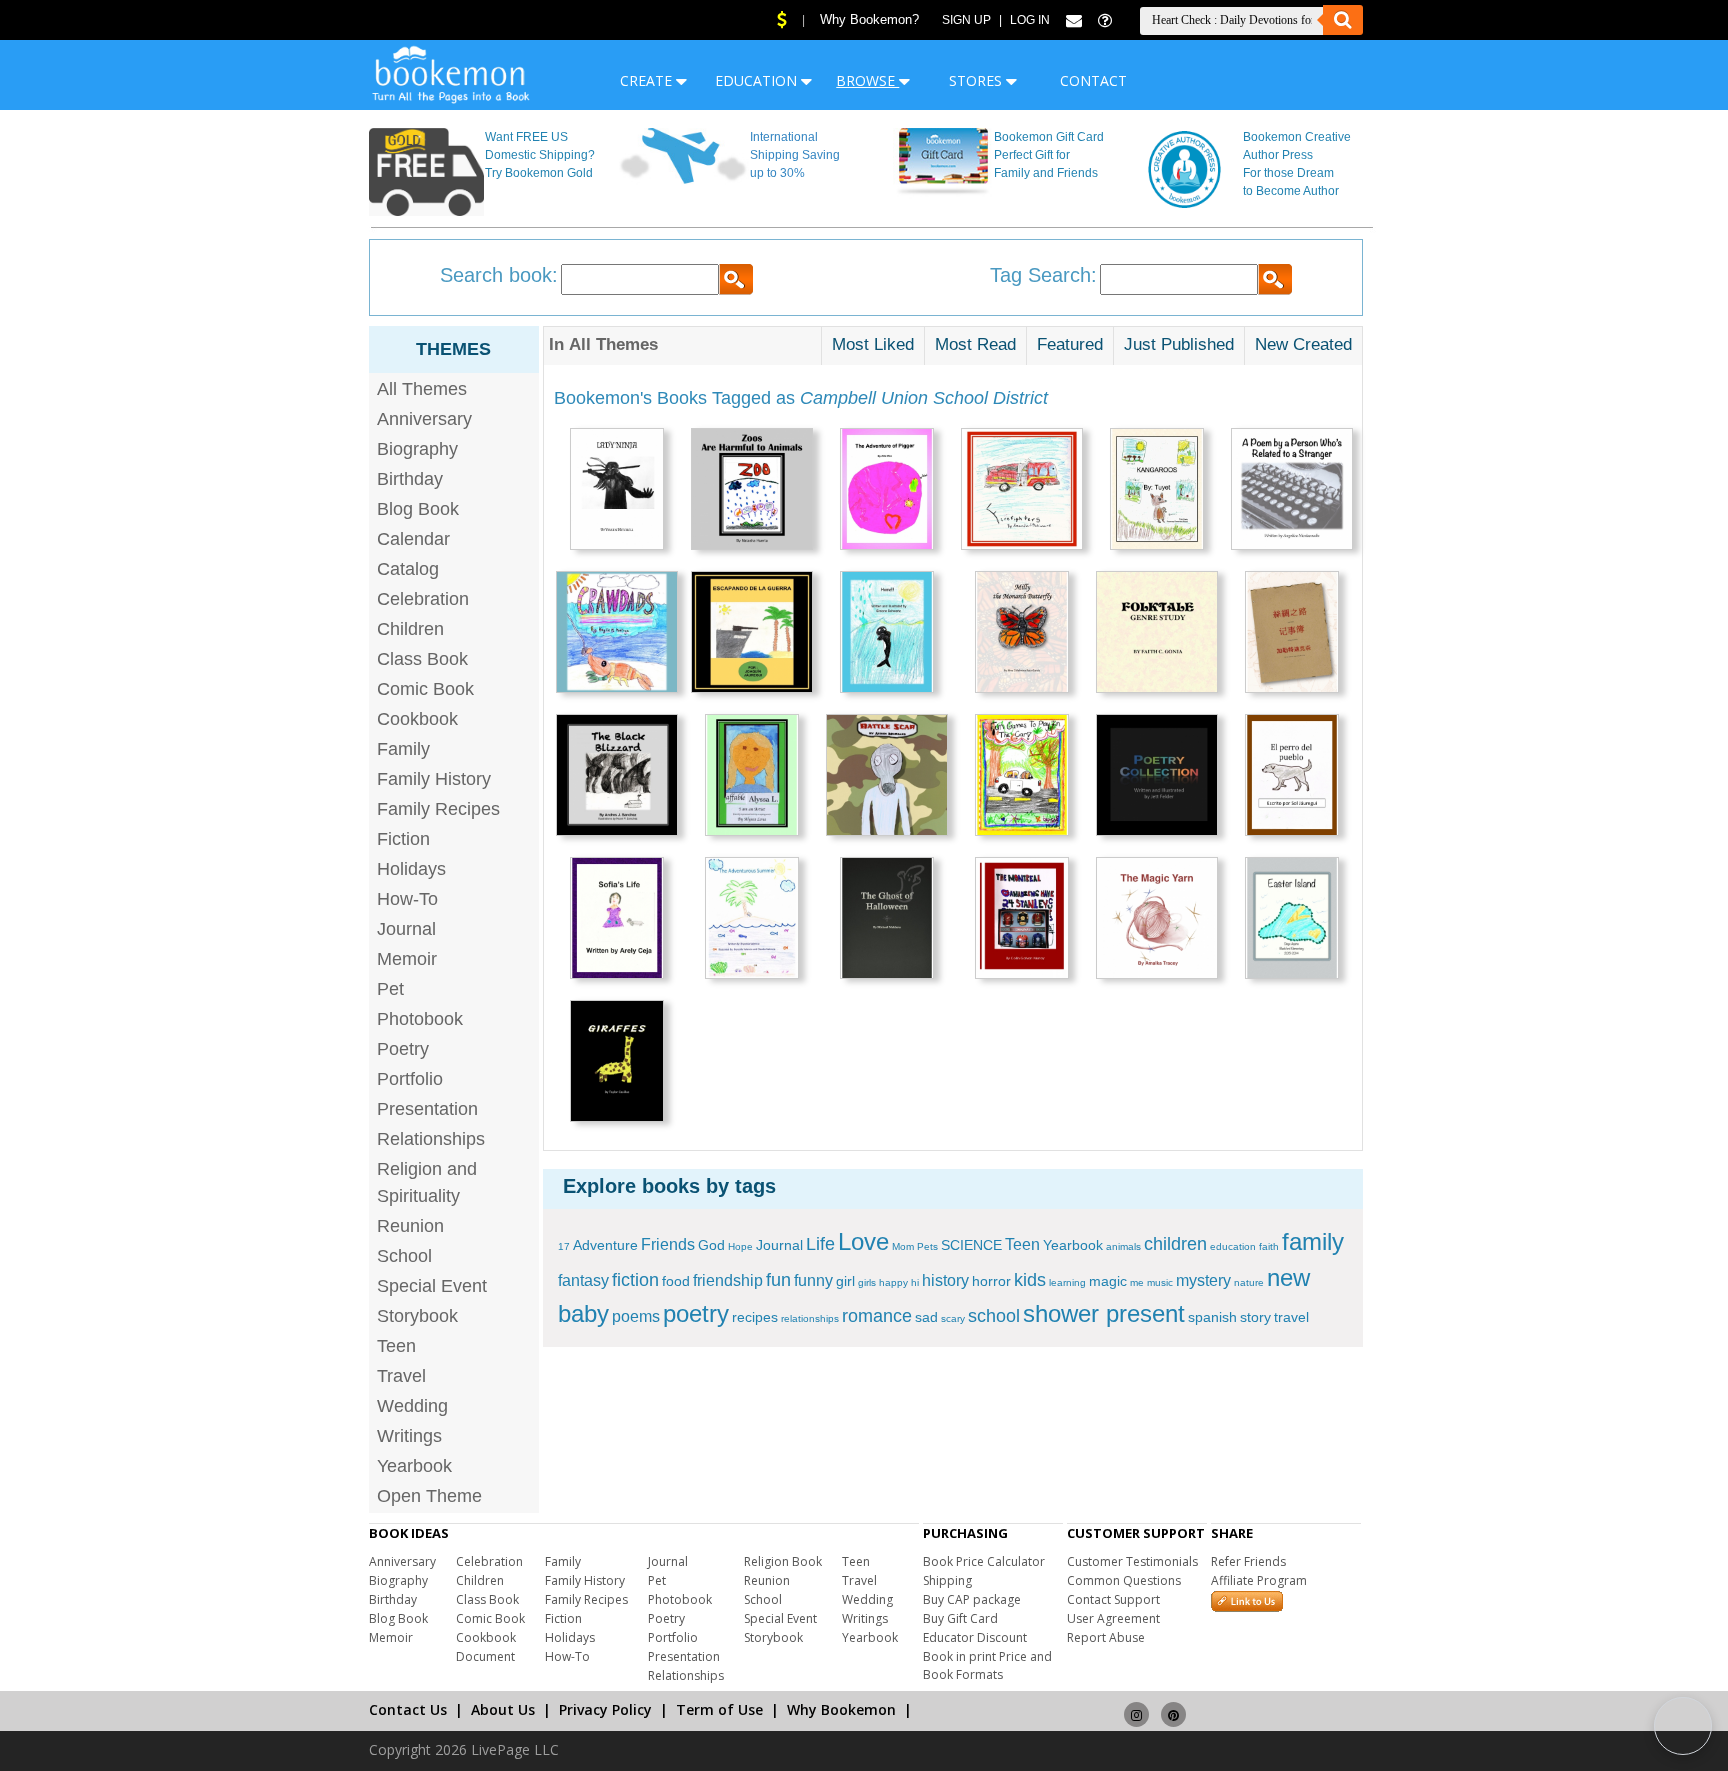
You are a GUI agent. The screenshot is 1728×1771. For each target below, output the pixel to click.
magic (1108, 1281)
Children (410, 629)
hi (915, 1282)
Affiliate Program (1259, 1580)
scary (953, 1318)
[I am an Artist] (752, 777)
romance (877, 1316)
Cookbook (417, 719)
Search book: (499, 275)
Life (820, 1244)
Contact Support (1113, 1599)
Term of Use (719, 1709)
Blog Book (418, 509)
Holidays (411, 869)
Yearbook (414, 1466)
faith (1269, 1246)
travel (1291, 1317)
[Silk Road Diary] (1292, 634)
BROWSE (867, 80)
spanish (1212, 1317)
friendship (728, 1280)
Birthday (410, 479)
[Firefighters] (1022, 491)
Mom (903, 1246)
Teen (396, 1346)
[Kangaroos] (1157, 491)
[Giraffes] (617, 1063)
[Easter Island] (1292, 920)
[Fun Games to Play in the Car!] (1022, 777)
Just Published (1179, 344)
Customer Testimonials (1132, 1561)
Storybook (417, 1316)
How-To (407, 899)
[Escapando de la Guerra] (752, 634)
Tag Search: (1043, 275)
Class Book (422, 659)
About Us (503, 1709)
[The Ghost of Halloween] (887, 920)
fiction (635, 1280)
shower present (1104, 1313)
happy (893, 1282)
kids (1030, 1280)
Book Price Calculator (984, 1561)
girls (867, 1282)
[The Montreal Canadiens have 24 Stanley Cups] (1022, 920)
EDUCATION (758, 80)
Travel (401, 1376)
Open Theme (429, 1496)
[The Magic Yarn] (1157, 920)
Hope (740, 1246)
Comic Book (425, 689)
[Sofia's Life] (617, 920)
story (1255, 1317)
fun (778, 1280)
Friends (668, 1244)
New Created (1303, 344)
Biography (417, 449)
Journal (406, 929)
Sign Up (966, 20)
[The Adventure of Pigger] (887, 491)
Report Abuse (1106, 1637)
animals (1123, 1246)
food (676, 1281)
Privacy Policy (605, 1709)
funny (813, 1280)
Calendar (413, 539)
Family (403, 749)
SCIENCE (971, 1245)
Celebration (423, 599)
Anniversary (424, 419)
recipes (755, 1317)
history (945, 1280)
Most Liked (873, 344)
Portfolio (410, 1079)
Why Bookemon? (869, 19)
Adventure (605, 1245)
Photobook (420, 1019)
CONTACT (1093, 80)
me (1137, 1282)
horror (991, 1281)
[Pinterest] (1173, 1705)
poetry (696, 1313)
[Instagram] (1136, 1705)
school (994, 1316)
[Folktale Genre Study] (1157, 634)
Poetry (403, 1049)
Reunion (410, 1226)
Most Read (975, 344)
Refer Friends (1248, 1561)
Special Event (432, 1286)
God (711, 1245)
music (1160, 1282)
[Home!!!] (887, 634)
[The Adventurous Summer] (752, 920)
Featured (1070, 344)
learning (1067, 1282)
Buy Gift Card (960, 1618)
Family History (434, 779)
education (1233, 1246)
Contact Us (408, 1709)
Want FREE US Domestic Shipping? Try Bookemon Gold (540, 155)
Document (485, 1656)
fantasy (583, 1280)
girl (845, 1281)
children (1175, 1244)
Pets (927, 1246)
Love (863, 1241)
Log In (1030, 20)
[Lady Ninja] (617, 491)
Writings (409, 1436)
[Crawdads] (617, 634)
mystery (1203, 1280)
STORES (977, 80)
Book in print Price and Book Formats (987, 1665)
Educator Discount (975, 1637)
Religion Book (783, 1561)
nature (1249, 1282)
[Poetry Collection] (1157, 777)
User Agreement (1113, 1618)
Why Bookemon (841, 1709)
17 (564, 1246)
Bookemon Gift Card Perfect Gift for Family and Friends (1049, 155)
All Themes (422, 389)
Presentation (427, 1109)
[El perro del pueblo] (1292, 777)
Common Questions (1124, 1580)
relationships (810, 1318)
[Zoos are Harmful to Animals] (752, 491)
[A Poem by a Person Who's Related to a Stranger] (1292, 491)
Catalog (408, 569)
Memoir (407, 959)
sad (926, 1317)
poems (636, 1316)
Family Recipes (438, 809)
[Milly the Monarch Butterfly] (1022, 634)
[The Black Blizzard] (617, 777)
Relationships (431, 1139)
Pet (390, 989)
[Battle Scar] (887, 777)
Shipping (947, 1580)
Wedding (412, 1406)
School (404, 1256)
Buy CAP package (972, 1599)
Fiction (403, 839)
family (1313, 1241)
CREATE (648, 80)
